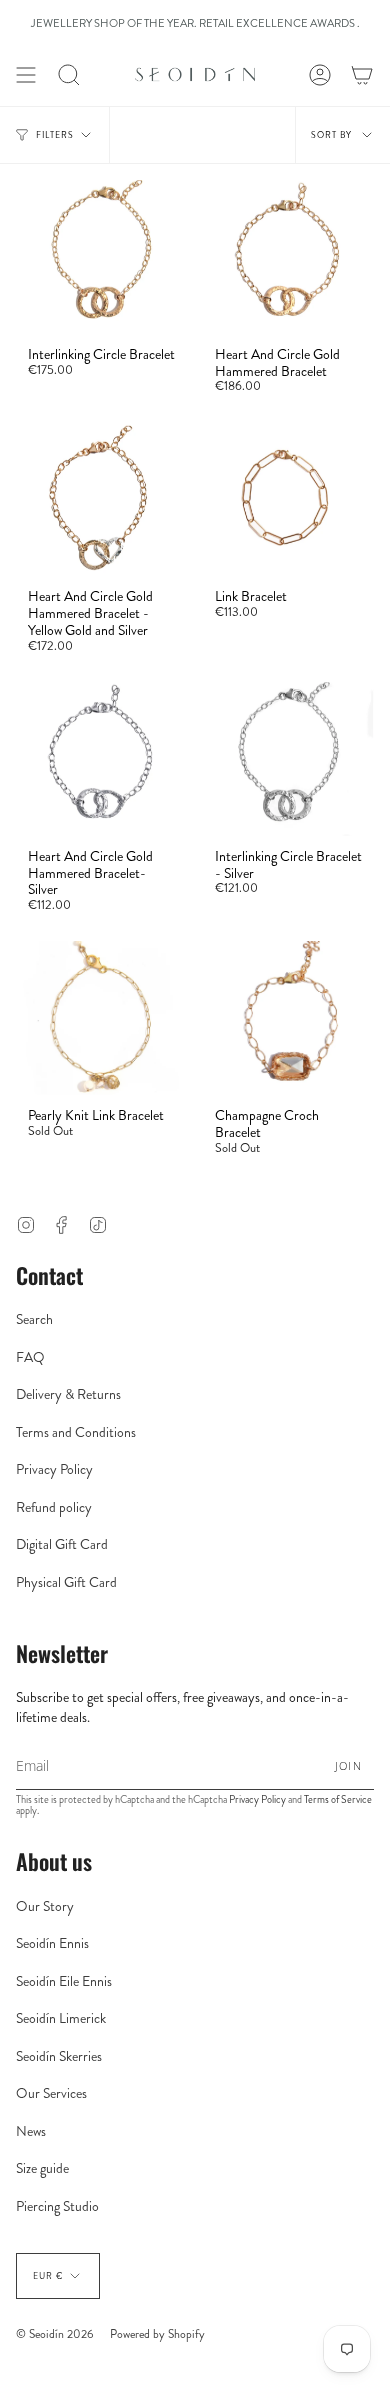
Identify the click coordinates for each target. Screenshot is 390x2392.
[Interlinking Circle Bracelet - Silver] (288, 759)
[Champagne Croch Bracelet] (288, 1018)
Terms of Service (338, 1799)
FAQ (30, 1357)
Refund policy (54, 1507)
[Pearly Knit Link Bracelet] (101, 1018)
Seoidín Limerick (61, 2018)
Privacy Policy (54, 1469)
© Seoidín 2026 (55, 2334)
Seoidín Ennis (52, 1943)
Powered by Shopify (157, 2334)
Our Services (51, 2093)
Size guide (42, 2168)
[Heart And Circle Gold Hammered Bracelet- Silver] (101, 759)
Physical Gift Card (66, 1582)
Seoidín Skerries (59, 2056)
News (31, 2131)
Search (34, 1319)
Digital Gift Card (62, 1544)
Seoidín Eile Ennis (64, 1981)
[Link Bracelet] (288, 500)
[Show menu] (26, 75)
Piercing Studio (57, 2206)
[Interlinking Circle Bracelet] (101, 257)
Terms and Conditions (76, 1432)
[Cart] (362, 75)
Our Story (45, 1906)
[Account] (320, 75)
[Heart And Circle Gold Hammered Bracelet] (288, 257)
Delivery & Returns (68, 1394)
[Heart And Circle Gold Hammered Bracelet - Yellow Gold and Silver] (101, 500)
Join (348, 1765)
